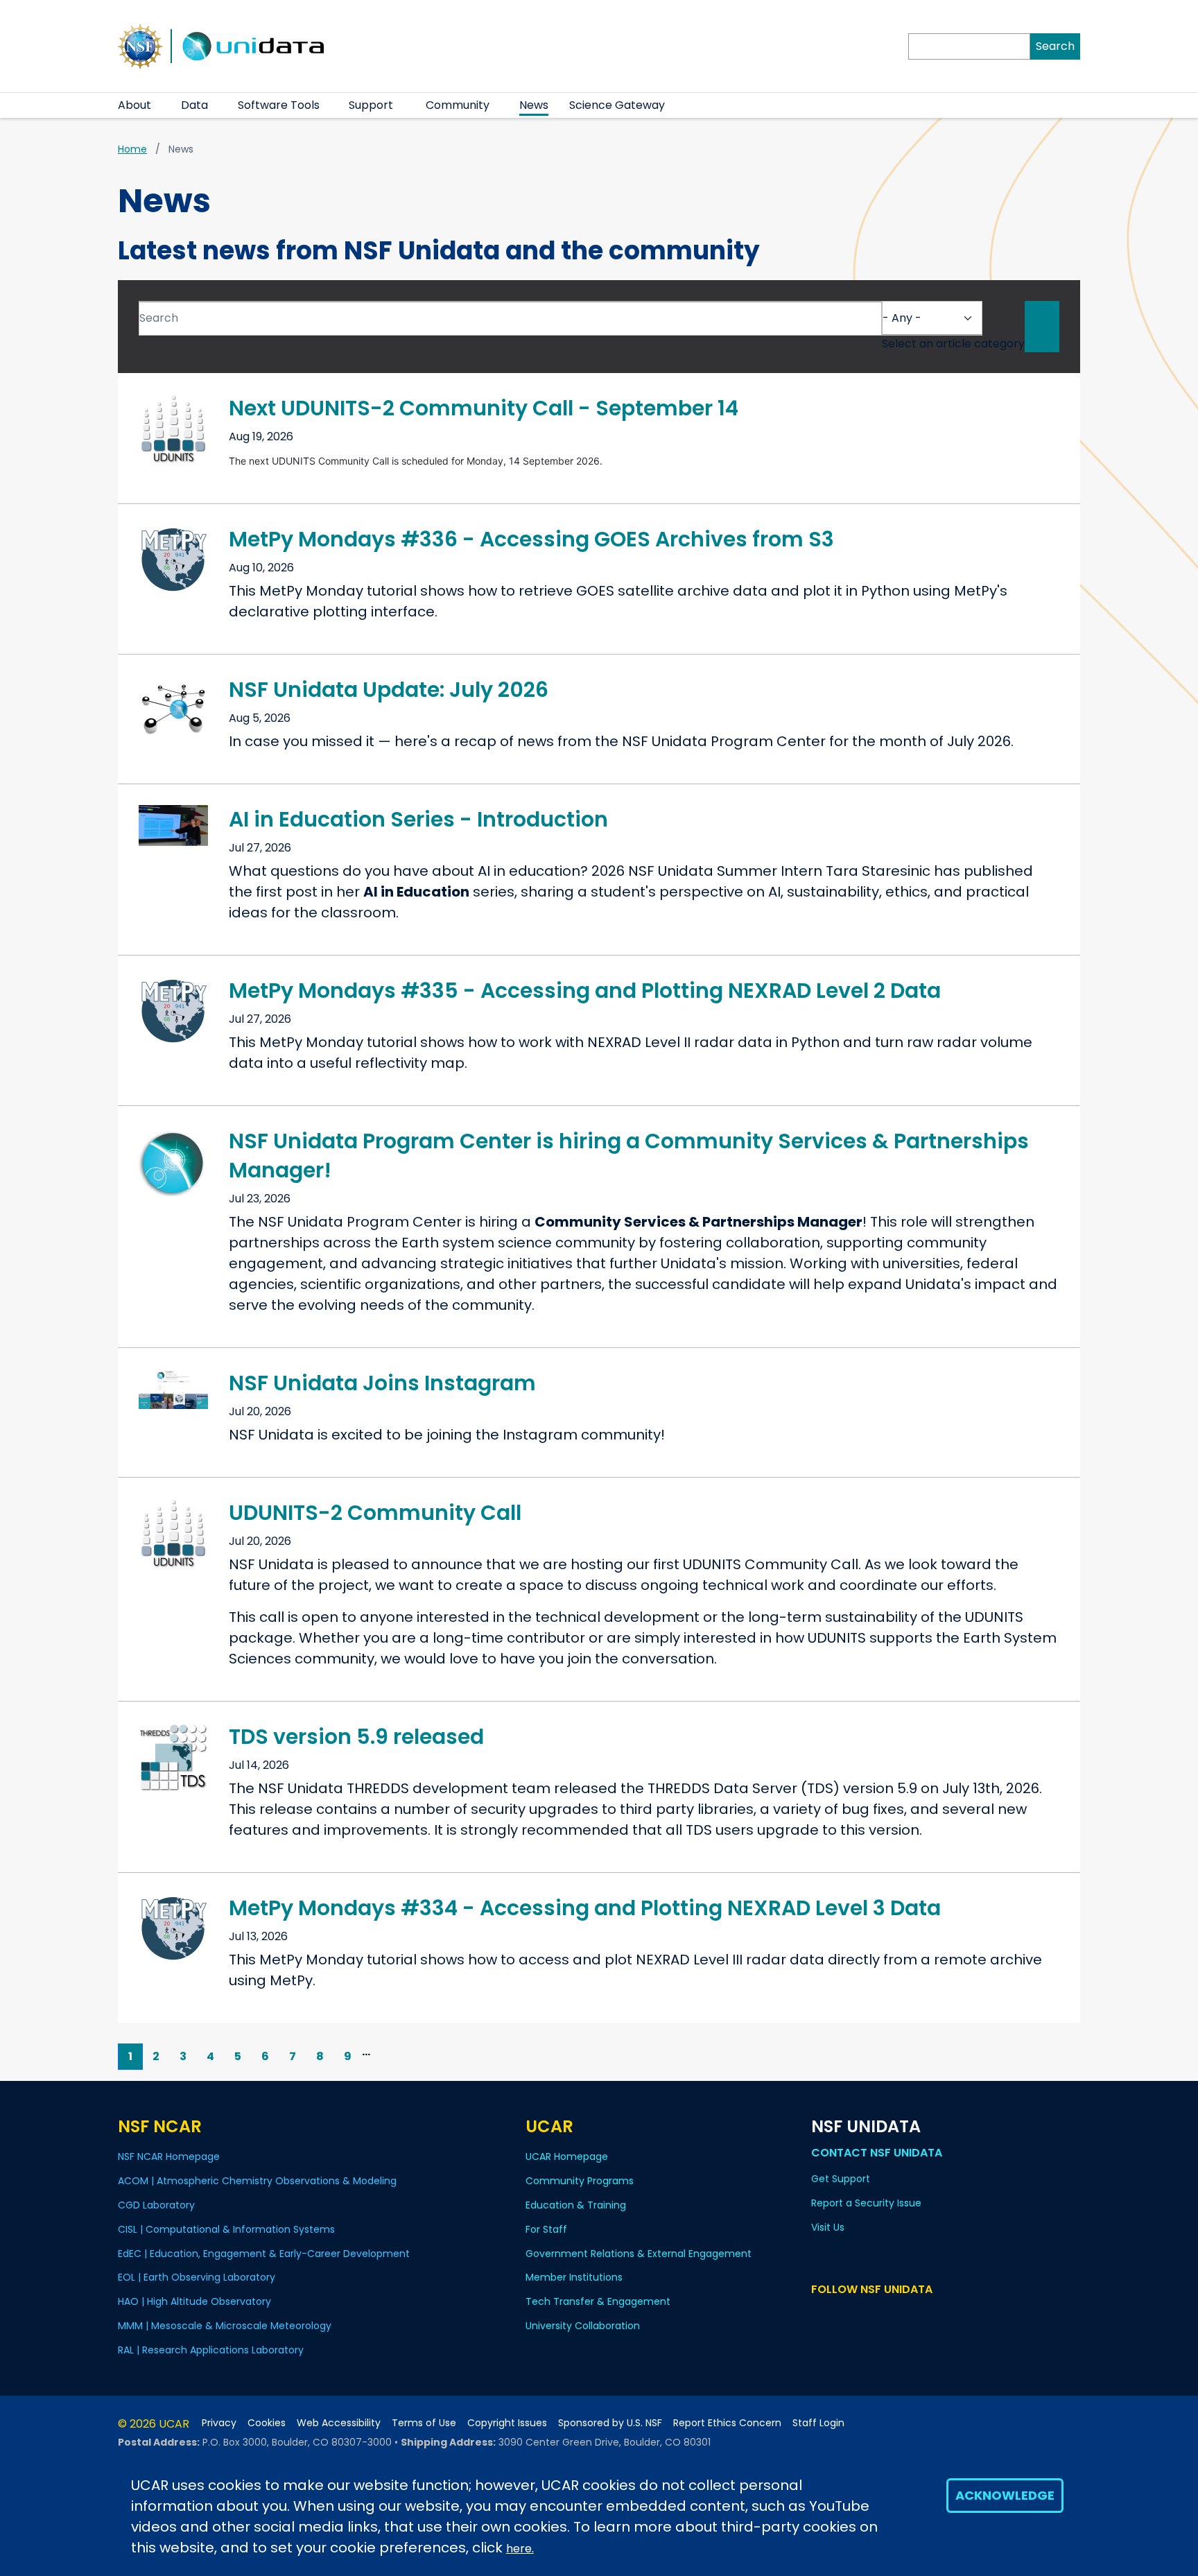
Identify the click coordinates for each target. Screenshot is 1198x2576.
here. (520, 2549)
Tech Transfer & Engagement (598, 2301)
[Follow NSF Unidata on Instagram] (900, 2316)
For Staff (546, 2229)
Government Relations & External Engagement (639, 2254)
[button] (160, 105)
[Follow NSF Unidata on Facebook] (880, 2316)
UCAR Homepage (567, 2156)
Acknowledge (1005, 2495)
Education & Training (576, 2205)
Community (458, 105)
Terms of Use (424, 2423)
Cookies (267, 2423)
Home (132, 149)
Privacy (219, 2423)
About (134, 105)
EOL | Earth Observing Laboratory (197, 2277)
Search (1055, 46)
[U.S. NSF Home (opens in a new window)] (140, 45)
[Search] (1042, 327)
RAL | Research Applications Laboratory (211, 2350)
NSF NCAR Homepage (169, 2156)
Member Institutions (574, 2277)
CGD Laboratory (156, 2205)
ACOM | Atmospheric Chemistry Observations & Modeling (257, 2181)
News (534, 105)
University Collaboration (583, 2326)
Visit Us (828, 2227)
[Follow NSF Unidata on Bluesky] (820, 2316)
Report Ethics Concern (727, 2423)
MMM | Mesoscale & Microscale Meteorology (225, 2326)
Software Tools (279, 105)
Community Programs (580, 2181)
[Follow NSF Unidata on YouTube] (840, 2316)
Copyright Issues (507, 2423)
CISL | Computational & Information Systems (226, 2229)
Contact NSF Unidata (877, 2153)
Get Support (841, 2179)
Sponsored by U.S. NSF (610, 2423)
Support (371, 105)
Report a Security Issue (866, 2203)
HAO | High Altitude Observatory (194, 2301)
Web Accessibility (339, 2423)
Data (194, 105)
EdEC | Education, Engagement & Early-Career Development (264, 2254)
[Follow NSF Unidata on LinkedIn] (860, 2316)
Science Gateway (617, 105)
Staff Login (818, 2423)
